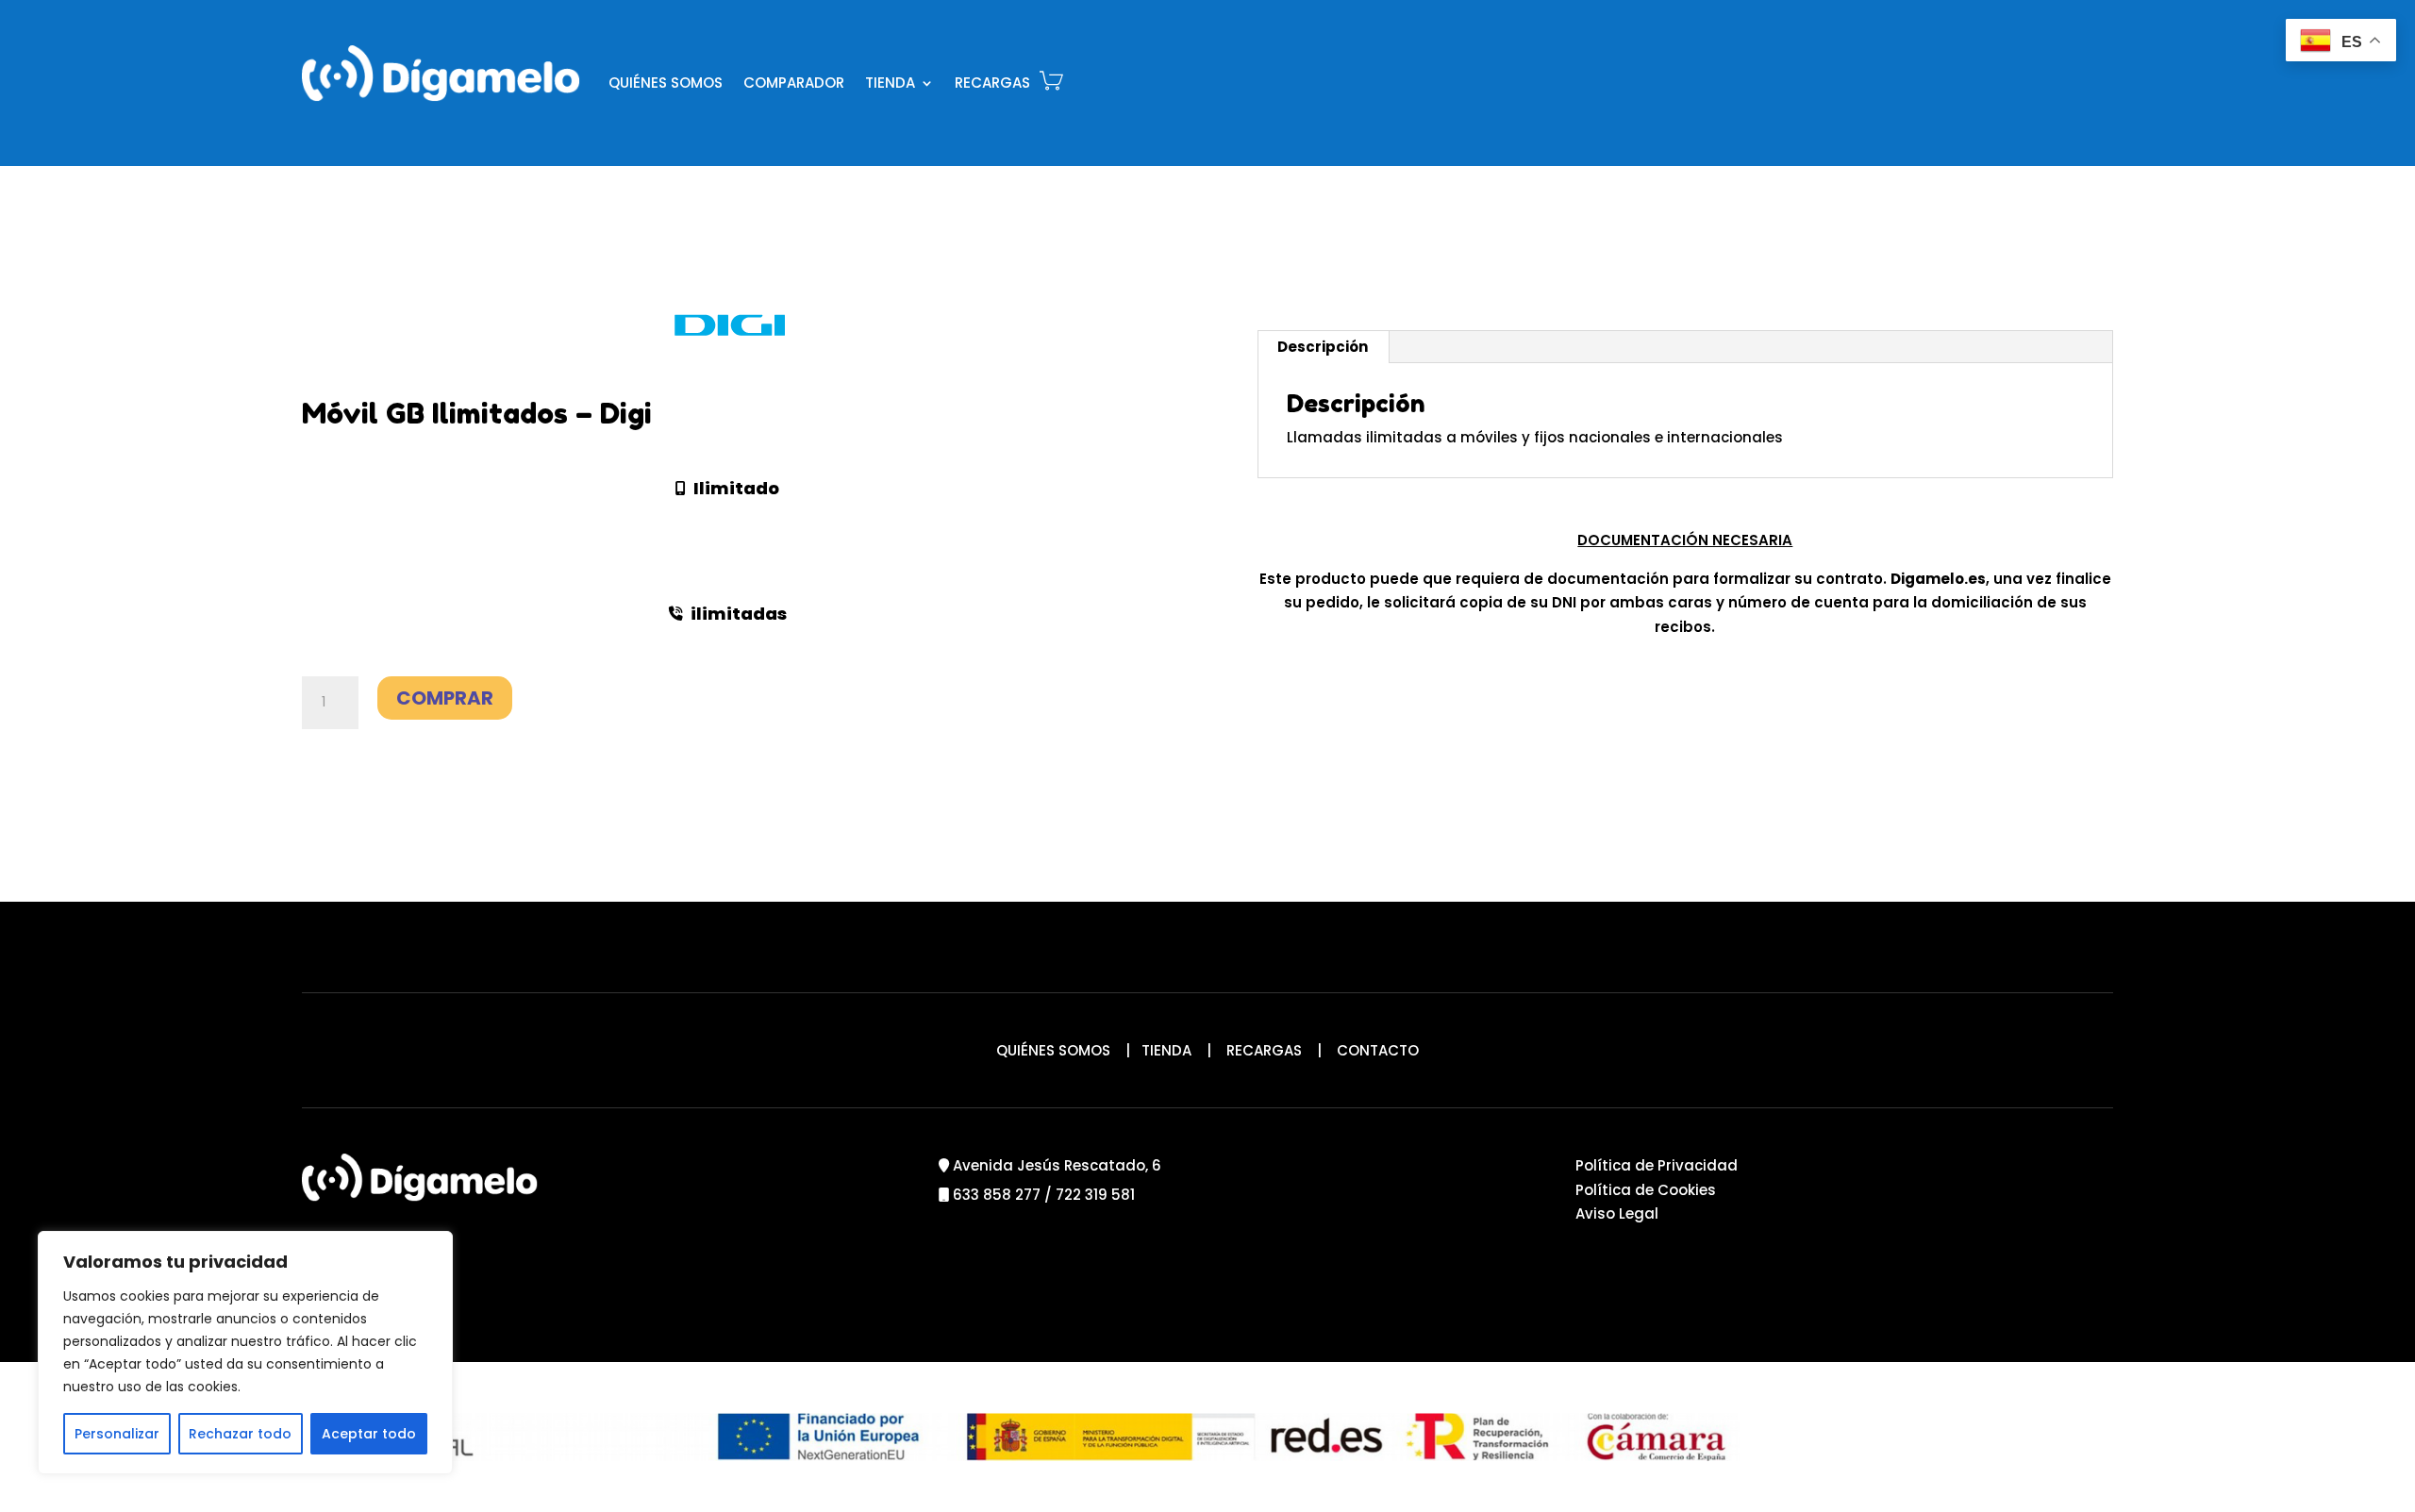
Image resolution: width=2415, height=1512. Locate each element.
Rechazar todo (240, 1434)
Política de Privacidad (1657, 1165)
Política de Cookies (1646, 1190)
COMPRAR (445, 698)
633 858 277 (997, 1195)
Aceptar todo (369, 1434)
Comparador (794, 83)
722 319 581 (1095, 1195)
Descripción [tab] (1323, 347)
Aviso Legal (1617, 1213)
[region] (245, 1353)
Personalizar (117, 1434)
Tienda (890, 83)
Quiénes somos (666, 83)
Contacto (1378, 1050)
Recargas (992, 83)
